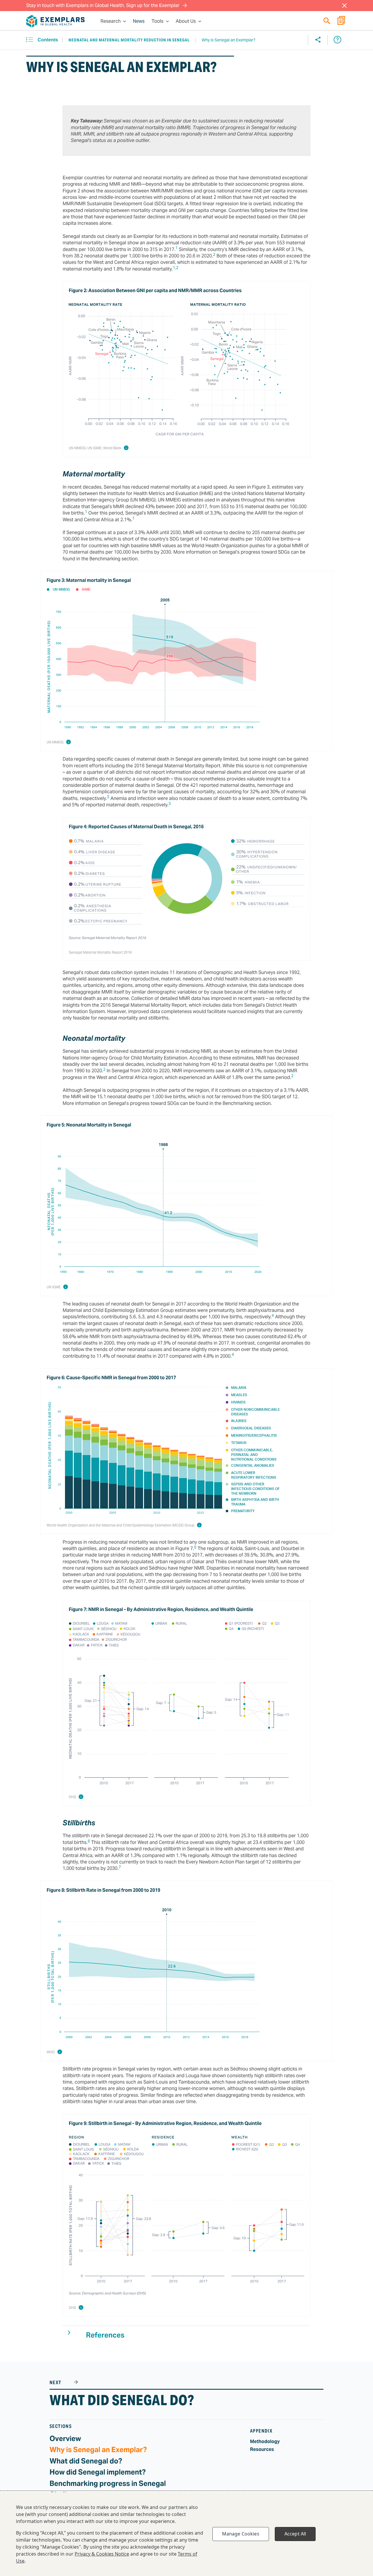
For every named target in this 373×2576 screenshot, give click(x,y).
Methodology (265, 2441)
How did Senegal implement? (98, 2472)
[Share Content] (318, 40)
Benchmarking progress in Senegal (108, 2483)
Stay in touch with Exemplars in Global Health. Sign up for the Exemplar (103, 5)
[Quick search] (327, 21)
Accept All (295, 2534)
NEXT (56, 2383)
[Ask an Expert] (337, 40)
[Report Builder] (341, 21)
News (139, 21)
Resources (262, 2449)
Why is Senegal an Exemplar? (98, 2450)
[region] (186, 2534)
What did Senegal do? (122, 2400)
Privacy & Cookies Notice (102, 2554)
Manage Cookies (241, 2534)
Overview (65, 2439)
